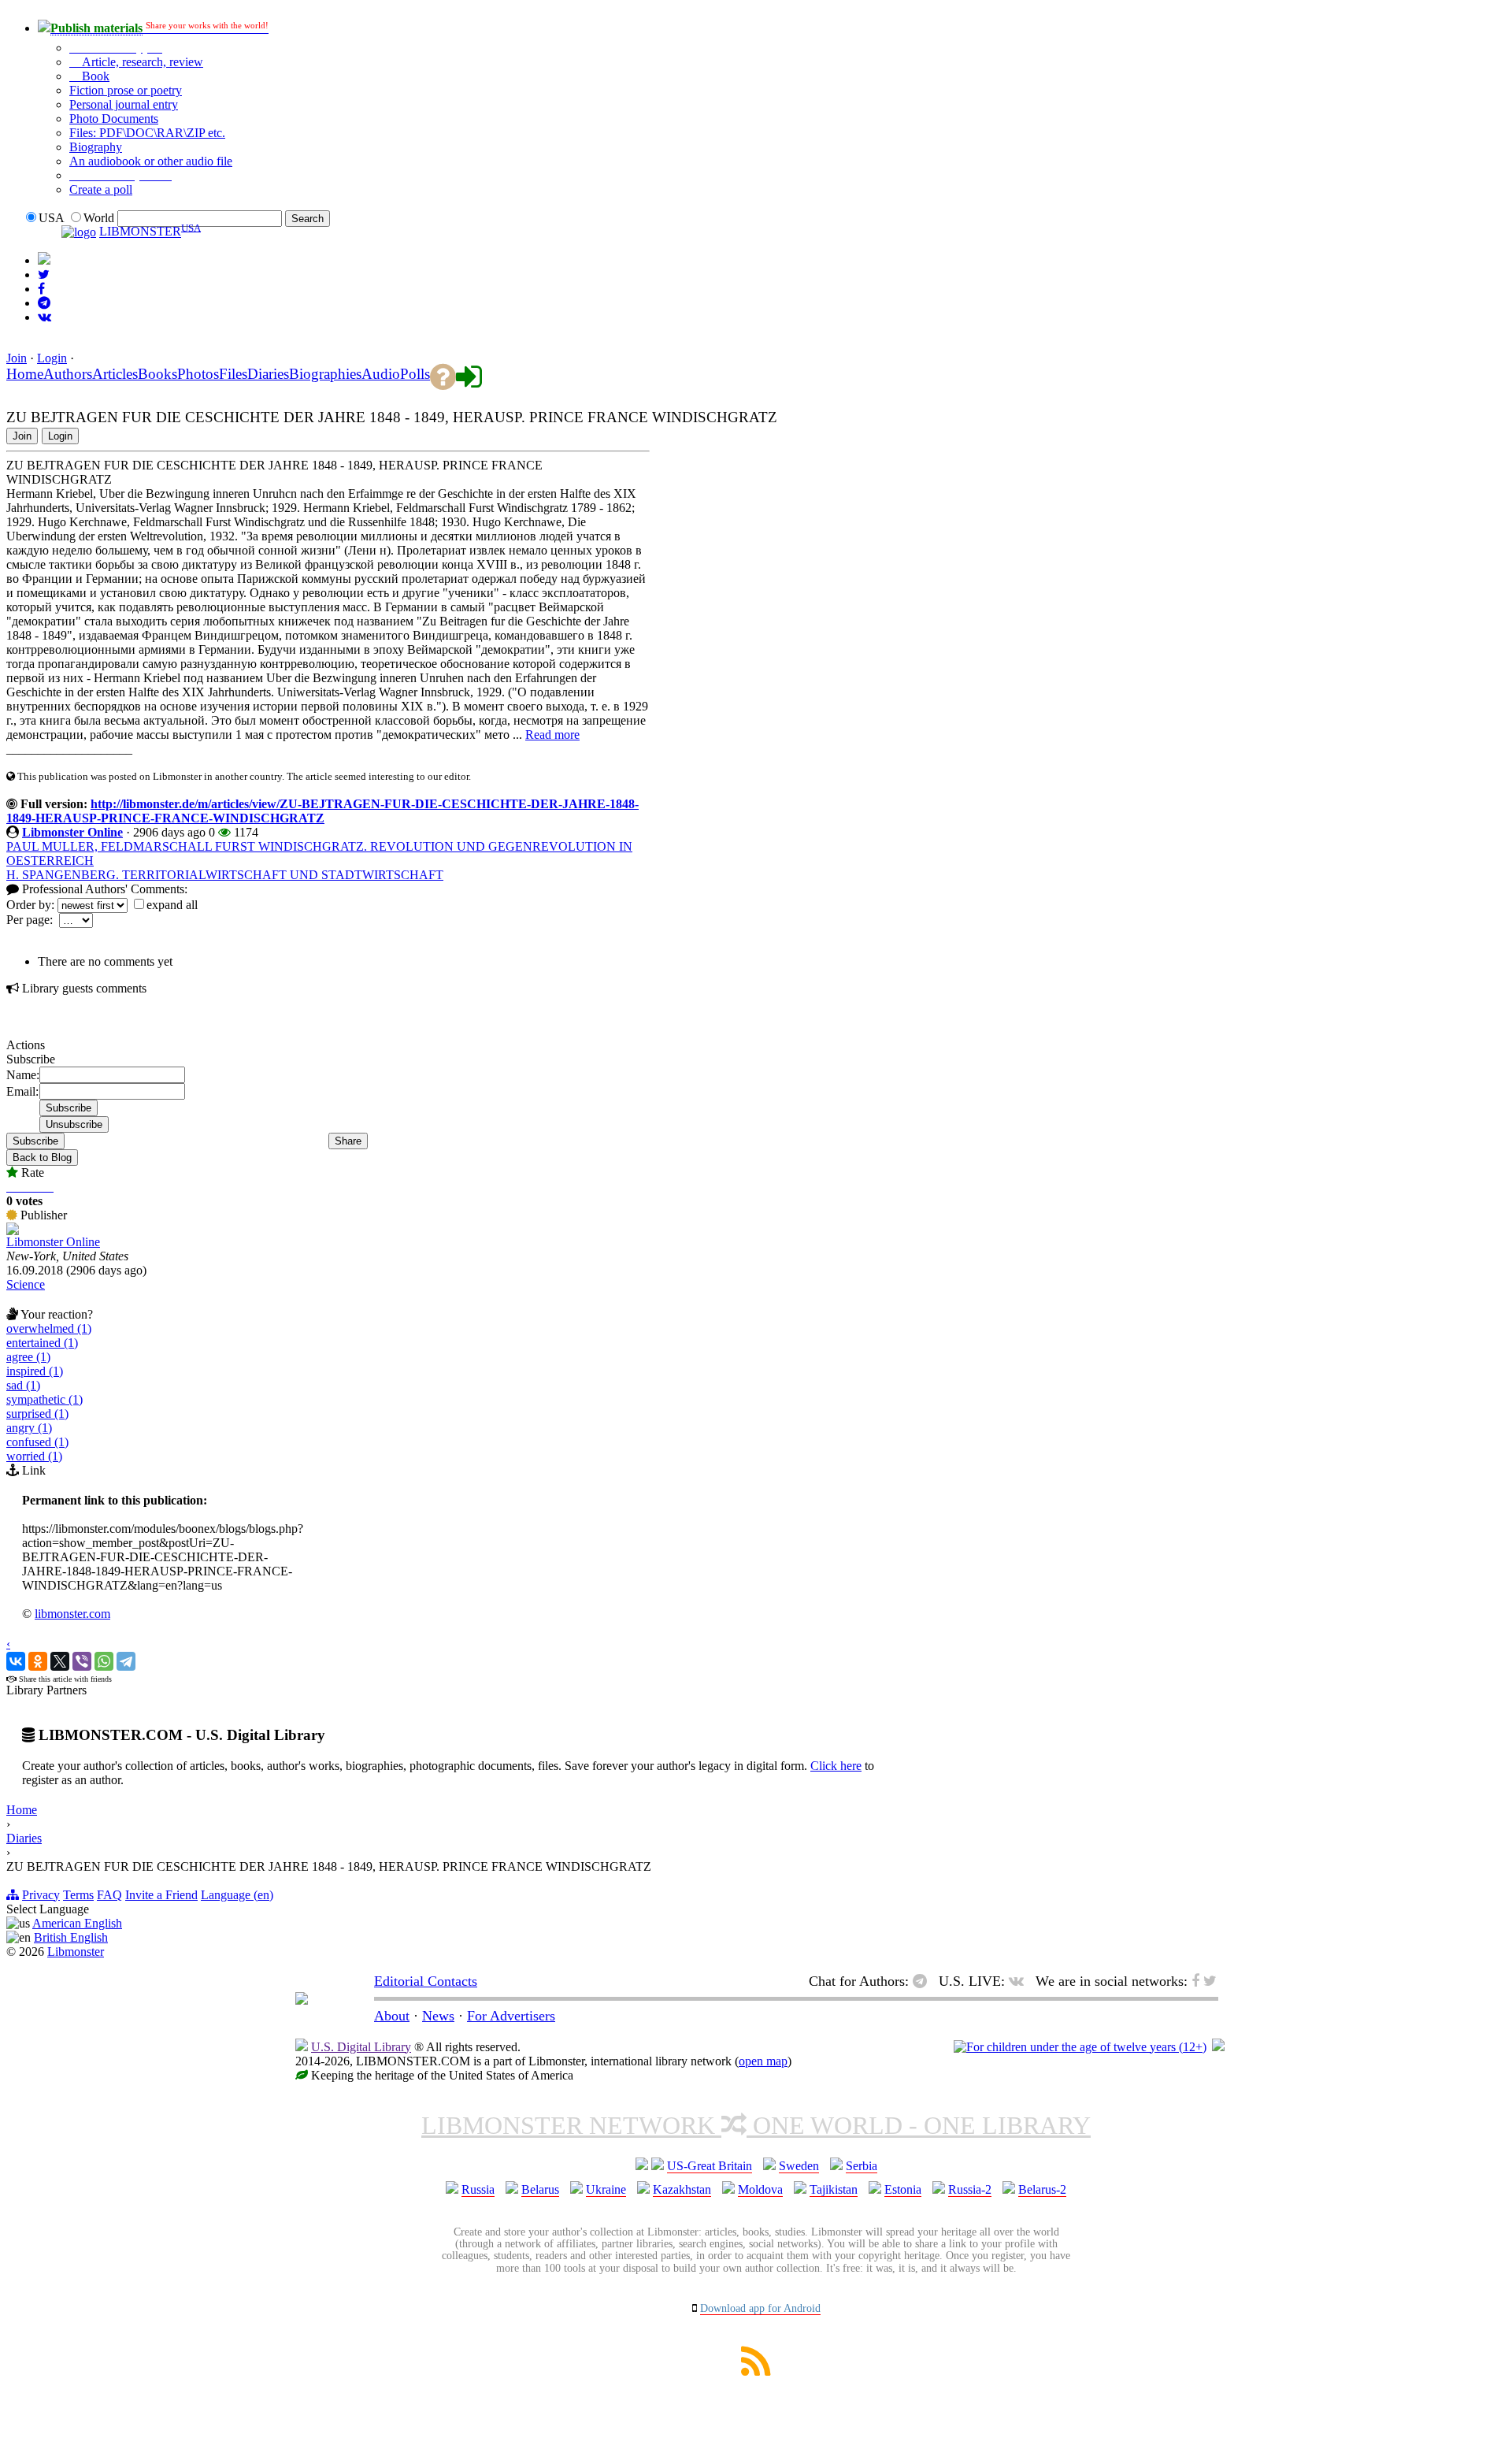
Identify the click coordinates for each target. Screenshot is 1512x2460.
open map (763, 2061)
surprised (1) (37, 1414)
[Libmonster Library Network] (1218, 2047)
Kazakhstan (682, 2189)
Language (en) (237, 1895)
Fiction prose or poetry (126, 90)
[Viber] (82, 1661)
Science (26, 1284)
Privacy (41, 1895)
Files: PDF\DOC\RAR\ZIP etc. (147, 133)
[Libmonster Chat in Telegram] (924, 1981)
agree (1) (28, 1357)
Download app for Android (760, 2308)
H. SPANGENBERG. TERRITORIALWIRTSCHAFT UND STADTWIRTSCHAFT (225, 875)
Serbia (862, 2166)
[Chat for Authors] (44, 303)
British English (71, 1937)
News (438, 2016)
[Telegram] (126, 1661)
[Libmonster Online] (13, 1231)
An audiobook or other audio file (151, 161)
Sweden (799, 2166)
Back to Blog (42, 1158)
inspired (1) (35, 1371)
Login (52, 358)
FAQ (109, 1895)
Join (17, 358)
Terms (78, 1895)
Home (22, 1810)
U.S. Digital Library (361, 2047)
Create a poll (101, 189)
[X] (60, 1661)
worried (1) (34, 1456)
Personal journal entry (124, 104)
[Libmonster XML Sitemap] (756, 2371)
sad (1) (23, 1385)
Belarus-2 (1042, 2189)
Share (348, 1141)
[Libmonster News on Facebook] (41, 289)
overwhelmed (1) (49, 1328)
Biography (96, 147)
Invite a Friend (161, 1895)
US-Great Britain (710, 2166)
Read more (552, 735)
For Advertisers (511, 2016)
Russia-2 (970, 2189)
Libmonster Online (72, 832)
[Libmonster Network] (1080, 2047)
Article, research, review (141, 62)
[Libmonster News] (44, 275)
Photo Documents (114, 119)
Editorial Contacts (426, 1981)
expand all (172, 905)
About (392, 2016)
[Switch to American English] (44, 260)
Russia (478, 2189)
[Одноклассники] (38, 1661)
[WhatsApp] (104, 1661)
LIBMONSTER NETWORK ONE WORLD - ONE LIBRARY (756, 2125)
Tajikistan (834, 2189)
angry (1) (29, 1428)
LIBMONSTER (140, 232)
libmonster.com (72, 1614)
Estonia (903, 2189)
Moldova (760, 2189)
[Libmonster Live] (44, 317)
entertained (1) (42, 1343)
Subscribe (35, 1141)
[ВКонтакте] (16, 1661)
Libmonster (76, 1952)
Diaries (24, 1838)
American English (77, 1923)
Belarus (540, 2189)
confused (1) (37, 1442)
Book (94, 76)
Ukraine (606, 2189)
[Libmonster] (302, 2000)
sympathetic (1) (44, 1399)
